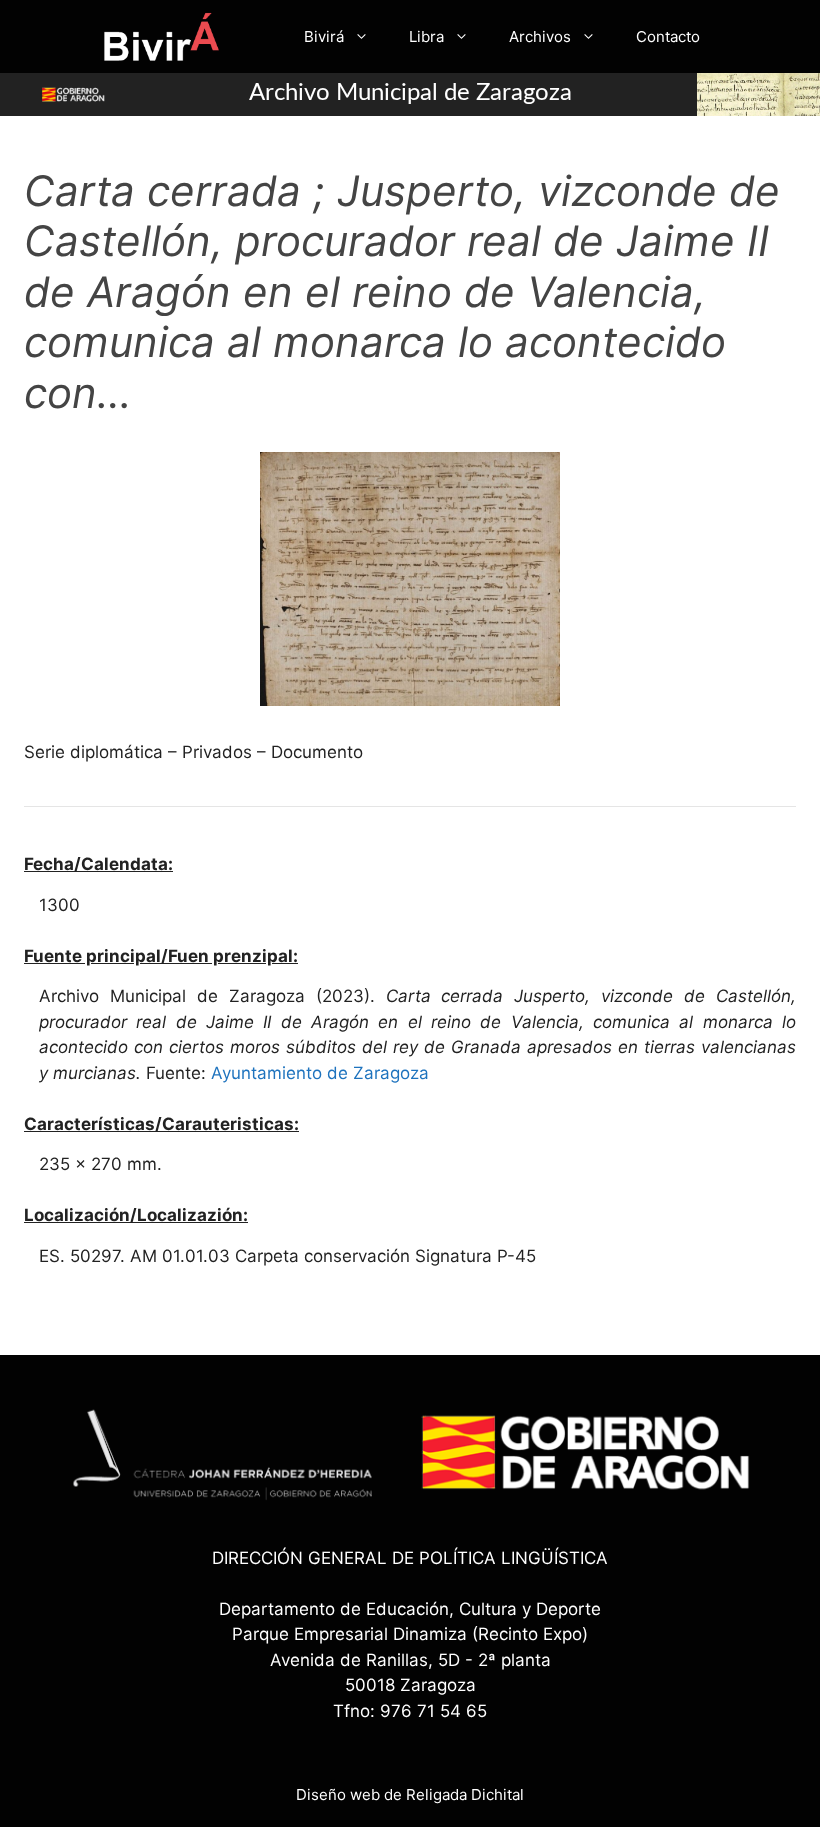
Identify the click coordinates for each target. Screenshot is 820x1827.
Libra (426, 36)
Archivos (540, 36)
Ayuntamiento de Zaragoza (320, 1073)
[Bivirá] (160, 36)
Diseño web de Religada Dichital (410, 1794)
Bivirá (324, 36)
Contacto (668, 36)
